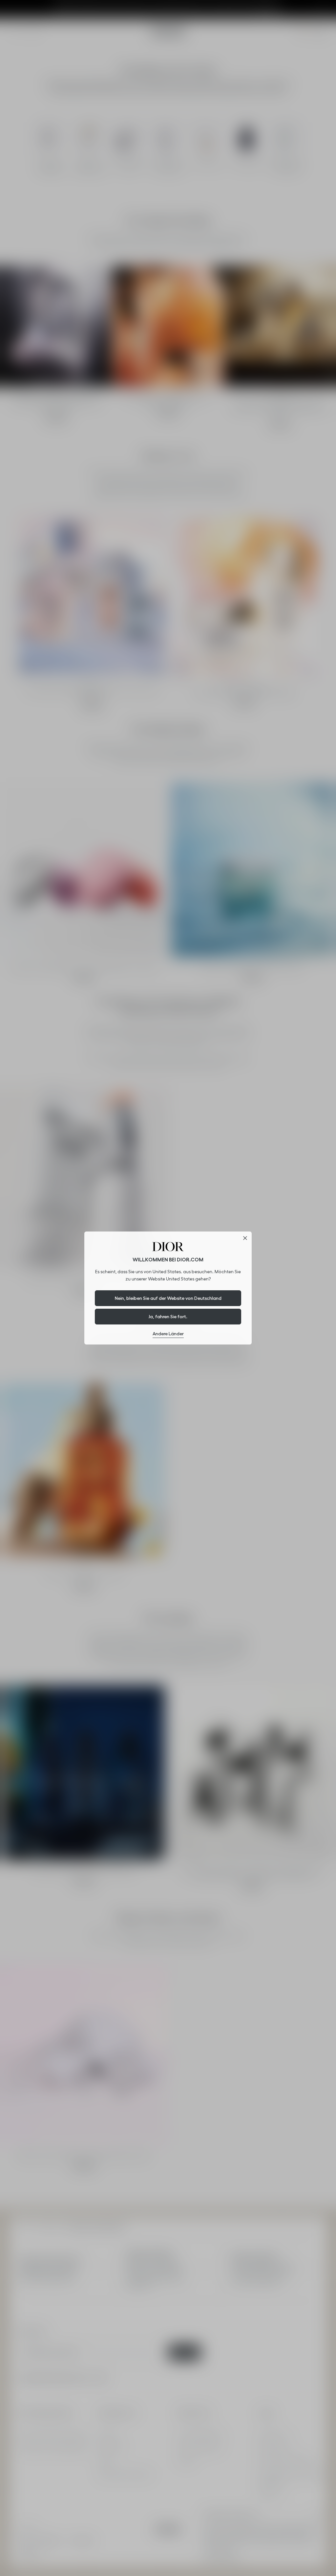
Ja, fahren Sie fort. (168, 1317)
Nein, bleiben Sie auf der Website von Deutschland (168, 1298)
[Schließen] (245, 1238)
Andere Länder (168, 1334)
